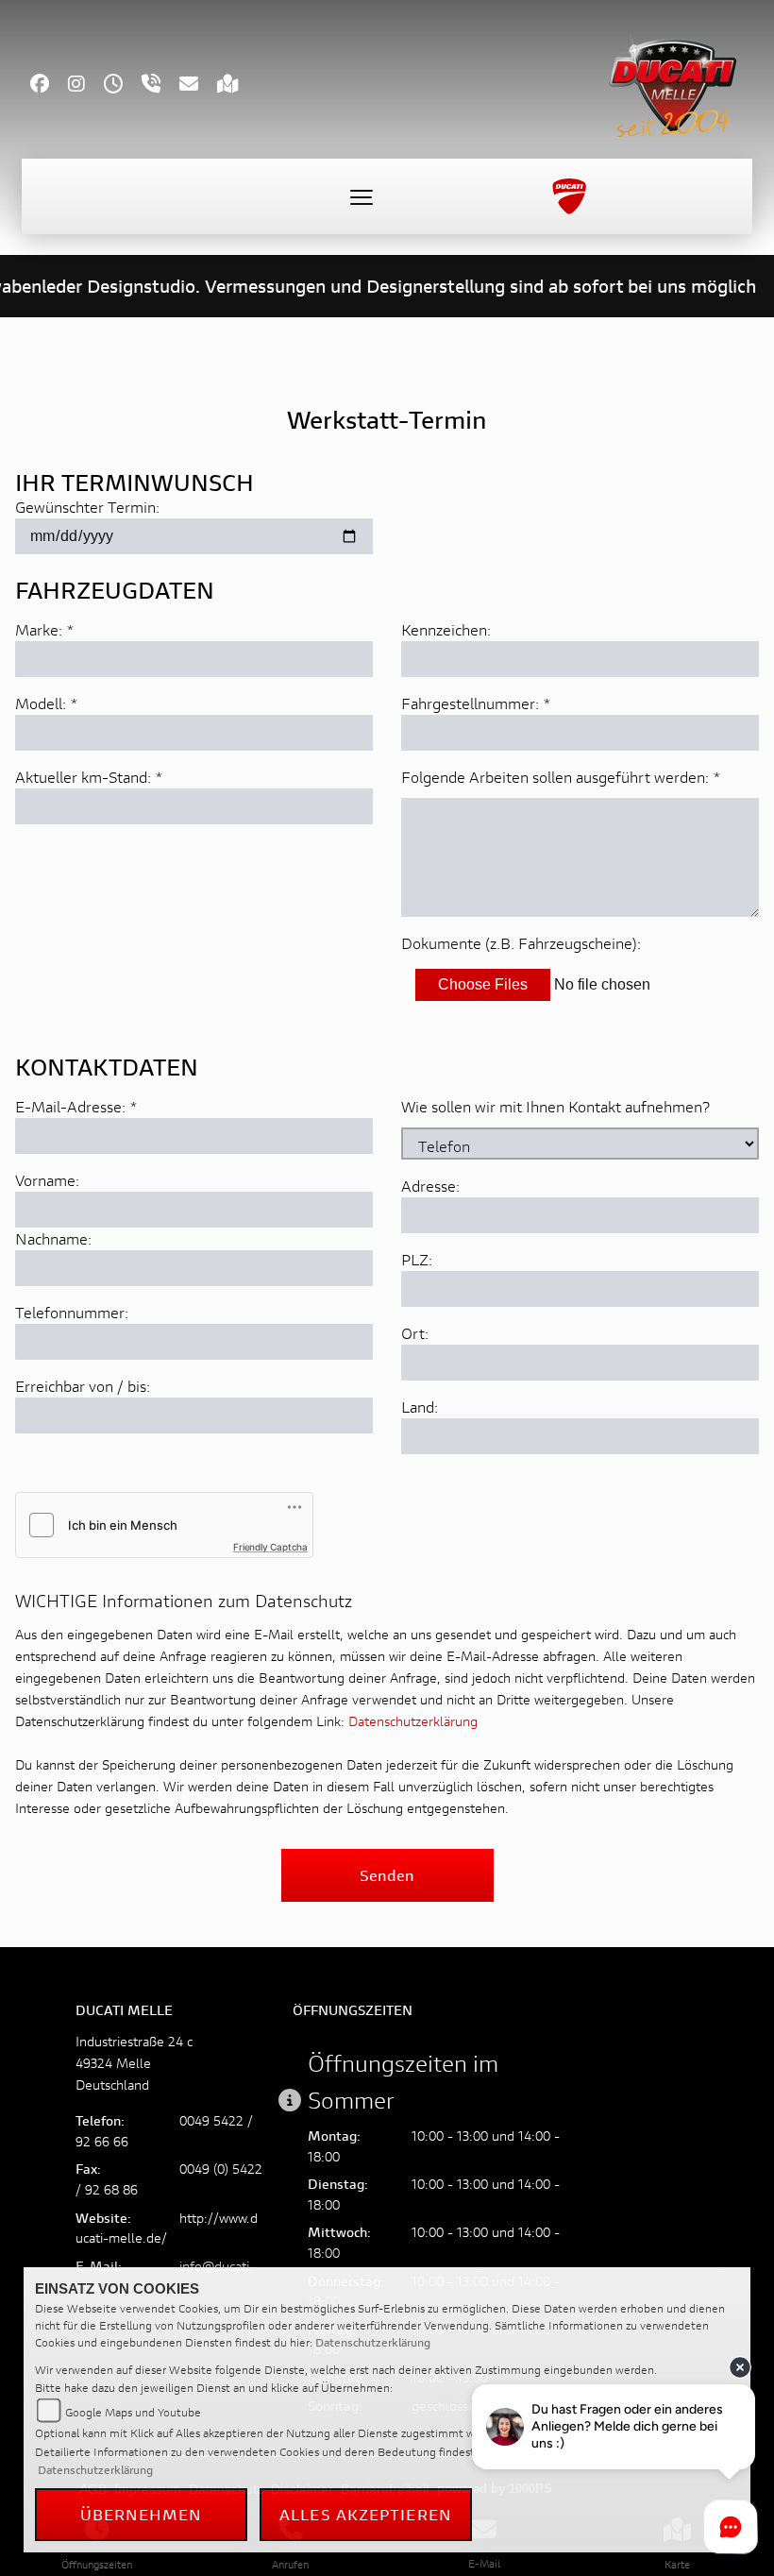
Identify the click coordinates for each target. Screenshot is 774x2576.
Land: (420, 1407)
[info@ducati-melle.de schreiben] (198, 85)
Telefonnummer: (72, 1312)
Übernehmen (142, 2514)
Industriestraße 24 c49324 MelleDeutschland (134, 2063)
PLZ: (417, 1259)
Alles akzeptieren (366, 2514)
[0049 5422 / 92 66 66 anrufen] (160, 85)
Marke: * (45, 629)
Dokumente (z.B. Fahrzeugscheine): (521, 943)
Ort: (415, 1333)
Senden (387, 1875)
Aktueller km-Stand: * (89, 777)
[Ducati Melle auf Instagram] (86, 85)
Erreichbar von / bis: (83, 1386)
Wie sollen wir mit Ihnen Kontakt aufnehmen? (555, 1106)
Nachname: (53, 1238)
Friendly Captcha (270, 1547)
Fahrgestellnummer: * (476, 703)
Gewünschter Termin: (87, 507)
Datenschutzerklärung (413, 1721)
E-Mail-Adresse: (76, 1106)
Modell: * (47, 703)
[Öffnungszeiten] (123, 85)
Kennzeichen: (446, 629)
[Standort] (237, 85)
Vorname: (47, 1180)
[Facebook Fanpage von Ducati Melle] (49, 85)
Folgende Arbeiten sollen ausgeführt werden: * (561, 777)
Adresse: (430, 1186)
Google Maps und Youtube (133, 2412)
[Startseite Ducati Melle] (673, 81)
